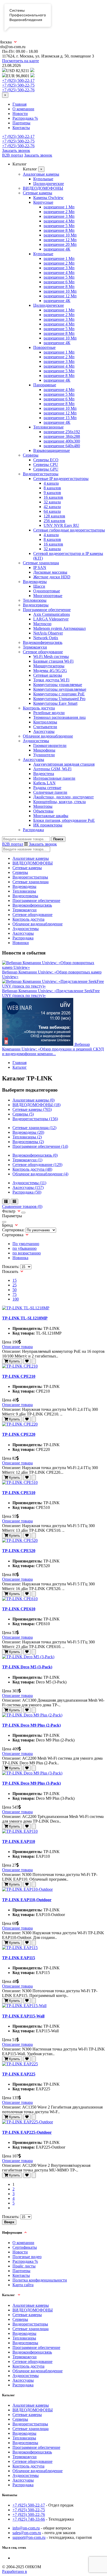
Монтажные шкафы (51, 816)
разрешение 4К (57, 249)
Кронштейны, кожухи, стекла (59, 802)
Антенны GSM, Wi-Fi (52, 769)
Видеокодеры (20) (28, 1132)
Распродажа (33, 830)
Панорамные (45, 385)
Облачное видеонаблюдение (48, 736)
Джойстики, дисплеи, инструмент (63, 797)
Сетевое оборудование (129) (37, 1165)
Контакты (21, 128)
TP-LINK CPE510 (19, 1493)
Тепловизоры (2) (27, 1137)
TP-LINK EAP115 (19, 1958)
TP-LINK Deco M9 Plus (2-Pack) (31, 1725)
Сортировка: (13, 1230)
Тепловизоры (35, 600)
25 (15, 1285)
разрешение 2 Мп (59, 212)
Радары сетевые (47, 788)
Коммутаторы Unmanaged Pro (59, 699)
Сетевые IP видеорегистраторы (61, 479)
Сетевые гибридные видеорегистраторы (69, 530)
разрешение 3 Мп (59, 216)
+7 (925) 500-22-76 (18, 90)
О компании (23, 109)
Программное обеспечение (47, 610)
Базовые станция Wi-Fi (53, 661)
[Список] (6, 1202)
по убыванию (25, 1248)
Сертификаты (25, 2247)
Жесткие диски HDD (52, 577)
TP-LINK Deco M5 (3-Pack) (27, 1667)
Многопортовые (48, 596)
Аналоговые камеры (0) (34, 1100)
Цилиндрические (49, 184)
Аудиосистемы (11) (29, 1183)
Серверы (31, 455)
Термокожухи (35, 647)
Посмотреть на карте (21, 61)
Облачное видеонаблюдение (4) (40, 1174)
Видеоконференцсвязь (43, 642)
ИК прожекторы (48, 825)
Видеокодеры (35, 582)
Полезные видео (27, 2257)
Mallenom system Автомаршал (59, 628)
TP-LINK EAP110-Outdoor (27, 1900)
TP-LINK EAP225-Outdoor (27, 2132)
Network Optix (46, 638)
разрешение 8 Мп (59, 230)
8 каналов (52, 488)
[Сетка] (14, 1202)
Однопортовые (47, 591)
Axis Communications (52, 614)
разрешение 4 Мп (59, 221)
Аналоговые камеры (41, 174)
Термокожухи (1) (27, 1160)
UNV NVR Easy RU (61, 525)
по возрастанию (27, 1253)
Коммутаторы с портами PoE (59, 694)
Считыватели (45, 727)
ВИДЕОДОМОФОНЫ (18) (36, 1105)
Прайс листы (24, 2266)
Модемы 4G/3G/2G (50, 671)
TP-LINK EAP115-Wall (23, 2016)
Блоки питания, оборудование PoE (64, 820)
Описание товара (17, 1347)
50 (15, 1290)
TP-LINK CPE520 (19, 1551)
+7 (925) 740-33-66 (29, 2519)
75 (15, 1294)
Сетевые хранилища (41, 563)
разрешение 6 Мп (59, 282)
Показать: (11, 1267)
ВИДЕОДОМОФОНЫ (43, 188)
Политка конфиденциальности (40, 2280)
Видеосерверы (36, 605)
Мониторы (43, 806)
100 (16, 1299)
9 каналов (52, 493)
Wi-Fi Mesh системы (51, 656)
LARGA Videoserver (51, 619)
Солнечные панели (50, 792)
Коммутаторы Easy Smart (55, 703)
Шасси (39, 586)
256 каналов (54, 521)
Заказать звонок (16, 150)
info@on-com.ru (26, 2528)
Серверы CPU (46, 464)
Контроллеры (45, 722)
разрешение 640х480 (62, 446)
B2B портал (13, 155)
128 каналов (54, 516)
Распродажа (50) (27, 1192)
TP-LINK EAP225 (19, 2074)
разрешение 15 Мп (60, 418)
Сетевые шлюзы (48, 675)
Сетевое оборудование (43, 652)
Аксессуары (44, 731)
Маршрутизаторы (49, 666)
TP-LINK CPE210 (19, 1376)
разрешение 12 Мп (60, 240)
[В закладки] (27, 1361)
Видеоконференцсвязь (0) (35, 1155)
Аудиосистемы (36, 741)
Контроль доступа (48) (32, 1169)
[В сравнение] (34, 1361)
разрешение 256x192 (62, 432)
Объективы (43, 811)
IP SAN (40, 568)
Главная (19, 104)
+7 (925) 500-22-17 (18, 81)
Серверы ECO (46, 460)
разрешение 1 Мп (59, 207)
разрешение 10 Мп (60, 235)
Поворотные (44, 347)
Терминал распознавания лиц (59, 717)
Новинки (21, 943)
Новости (20, 114)
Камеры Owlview (48, 198)
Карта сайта (23, 2285)
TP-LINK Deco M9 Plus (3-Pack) (31, 1783)
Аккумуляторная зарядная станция (64, 764)
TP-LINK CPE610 (19, 1609)
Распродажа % (25, 118)
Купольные (43, 179)
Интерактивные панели (54, 778)
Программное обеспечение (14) (40, 1146)
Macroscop (42, 624)
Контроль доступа (39, 708)
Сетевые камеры (38, 193)
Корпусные (43, 202)
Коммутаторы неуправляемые (60, 689)
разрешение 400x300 (62, 441)
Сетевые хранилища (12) (34, 1128)
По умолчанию (26, 1244)
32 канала (52, 502)
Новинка (20, 1258)
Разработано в (15, 2571)
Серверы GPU (46, 469)
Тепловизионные (48, 427)
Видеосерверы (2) (28, 1142)
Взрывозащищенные (52, 450)
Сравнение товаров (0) (22, 1206)
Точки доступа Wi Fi (51, 680)
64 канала (52, 511)
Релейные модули (49, 713)
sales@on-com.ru (27, 2533)
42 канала (52, 507)
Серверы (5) (23, 1114)
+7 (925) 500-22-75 (18, 85)
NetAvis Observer (48, 633)
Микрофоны (44, 750)
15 (15, 1280)
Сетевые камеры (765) (32, 1109)
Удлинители (44, 755)
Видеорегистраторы (41, 474)
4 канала (51, 483)
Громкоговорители (50, 745)
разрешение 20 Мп (60, 244)
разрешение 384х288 (62, 436)
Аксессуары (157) (28, 1187)
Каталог (20, 1067)
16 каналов (53, 497)
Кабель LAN (44, 783)
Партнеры (21, 123)
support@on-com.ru (29, 2537)
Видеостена (44, 774)
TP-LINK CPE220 (19, 1434)
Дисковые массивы (50, 572)
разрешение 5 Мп (59, 226)
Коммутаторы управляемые (58, 685)
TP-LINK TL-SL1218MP (25, 1318)
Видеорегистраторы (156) (35, 1119)
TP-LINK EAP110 (19, 1841)
